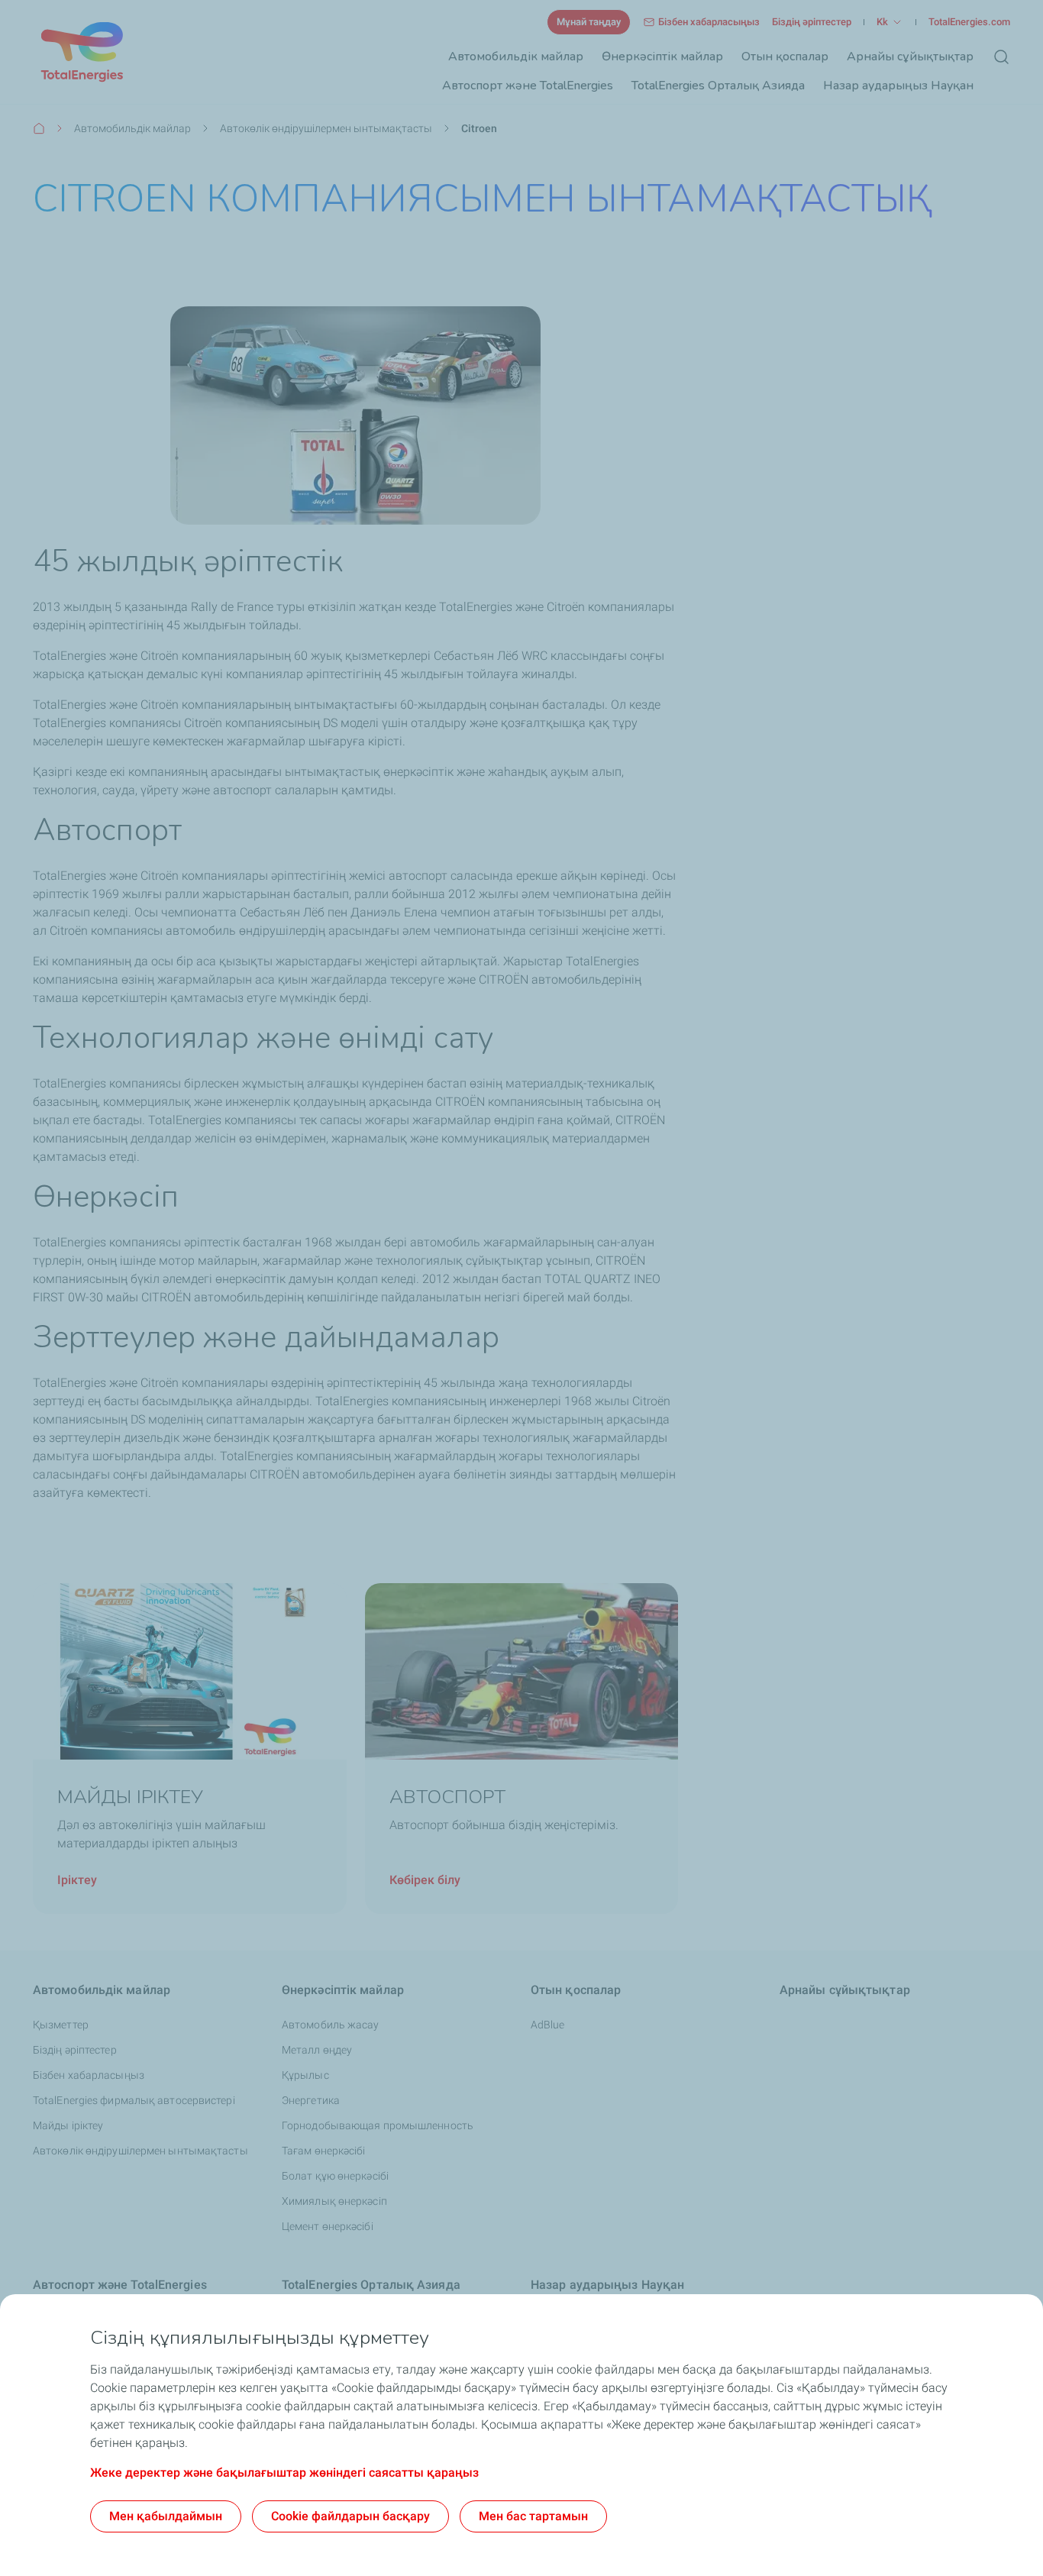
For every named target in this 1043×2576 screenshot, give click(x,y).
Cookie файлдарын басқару (350, 2516)
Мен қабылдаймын (166, 2516)
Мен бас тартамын (533, 2516)
